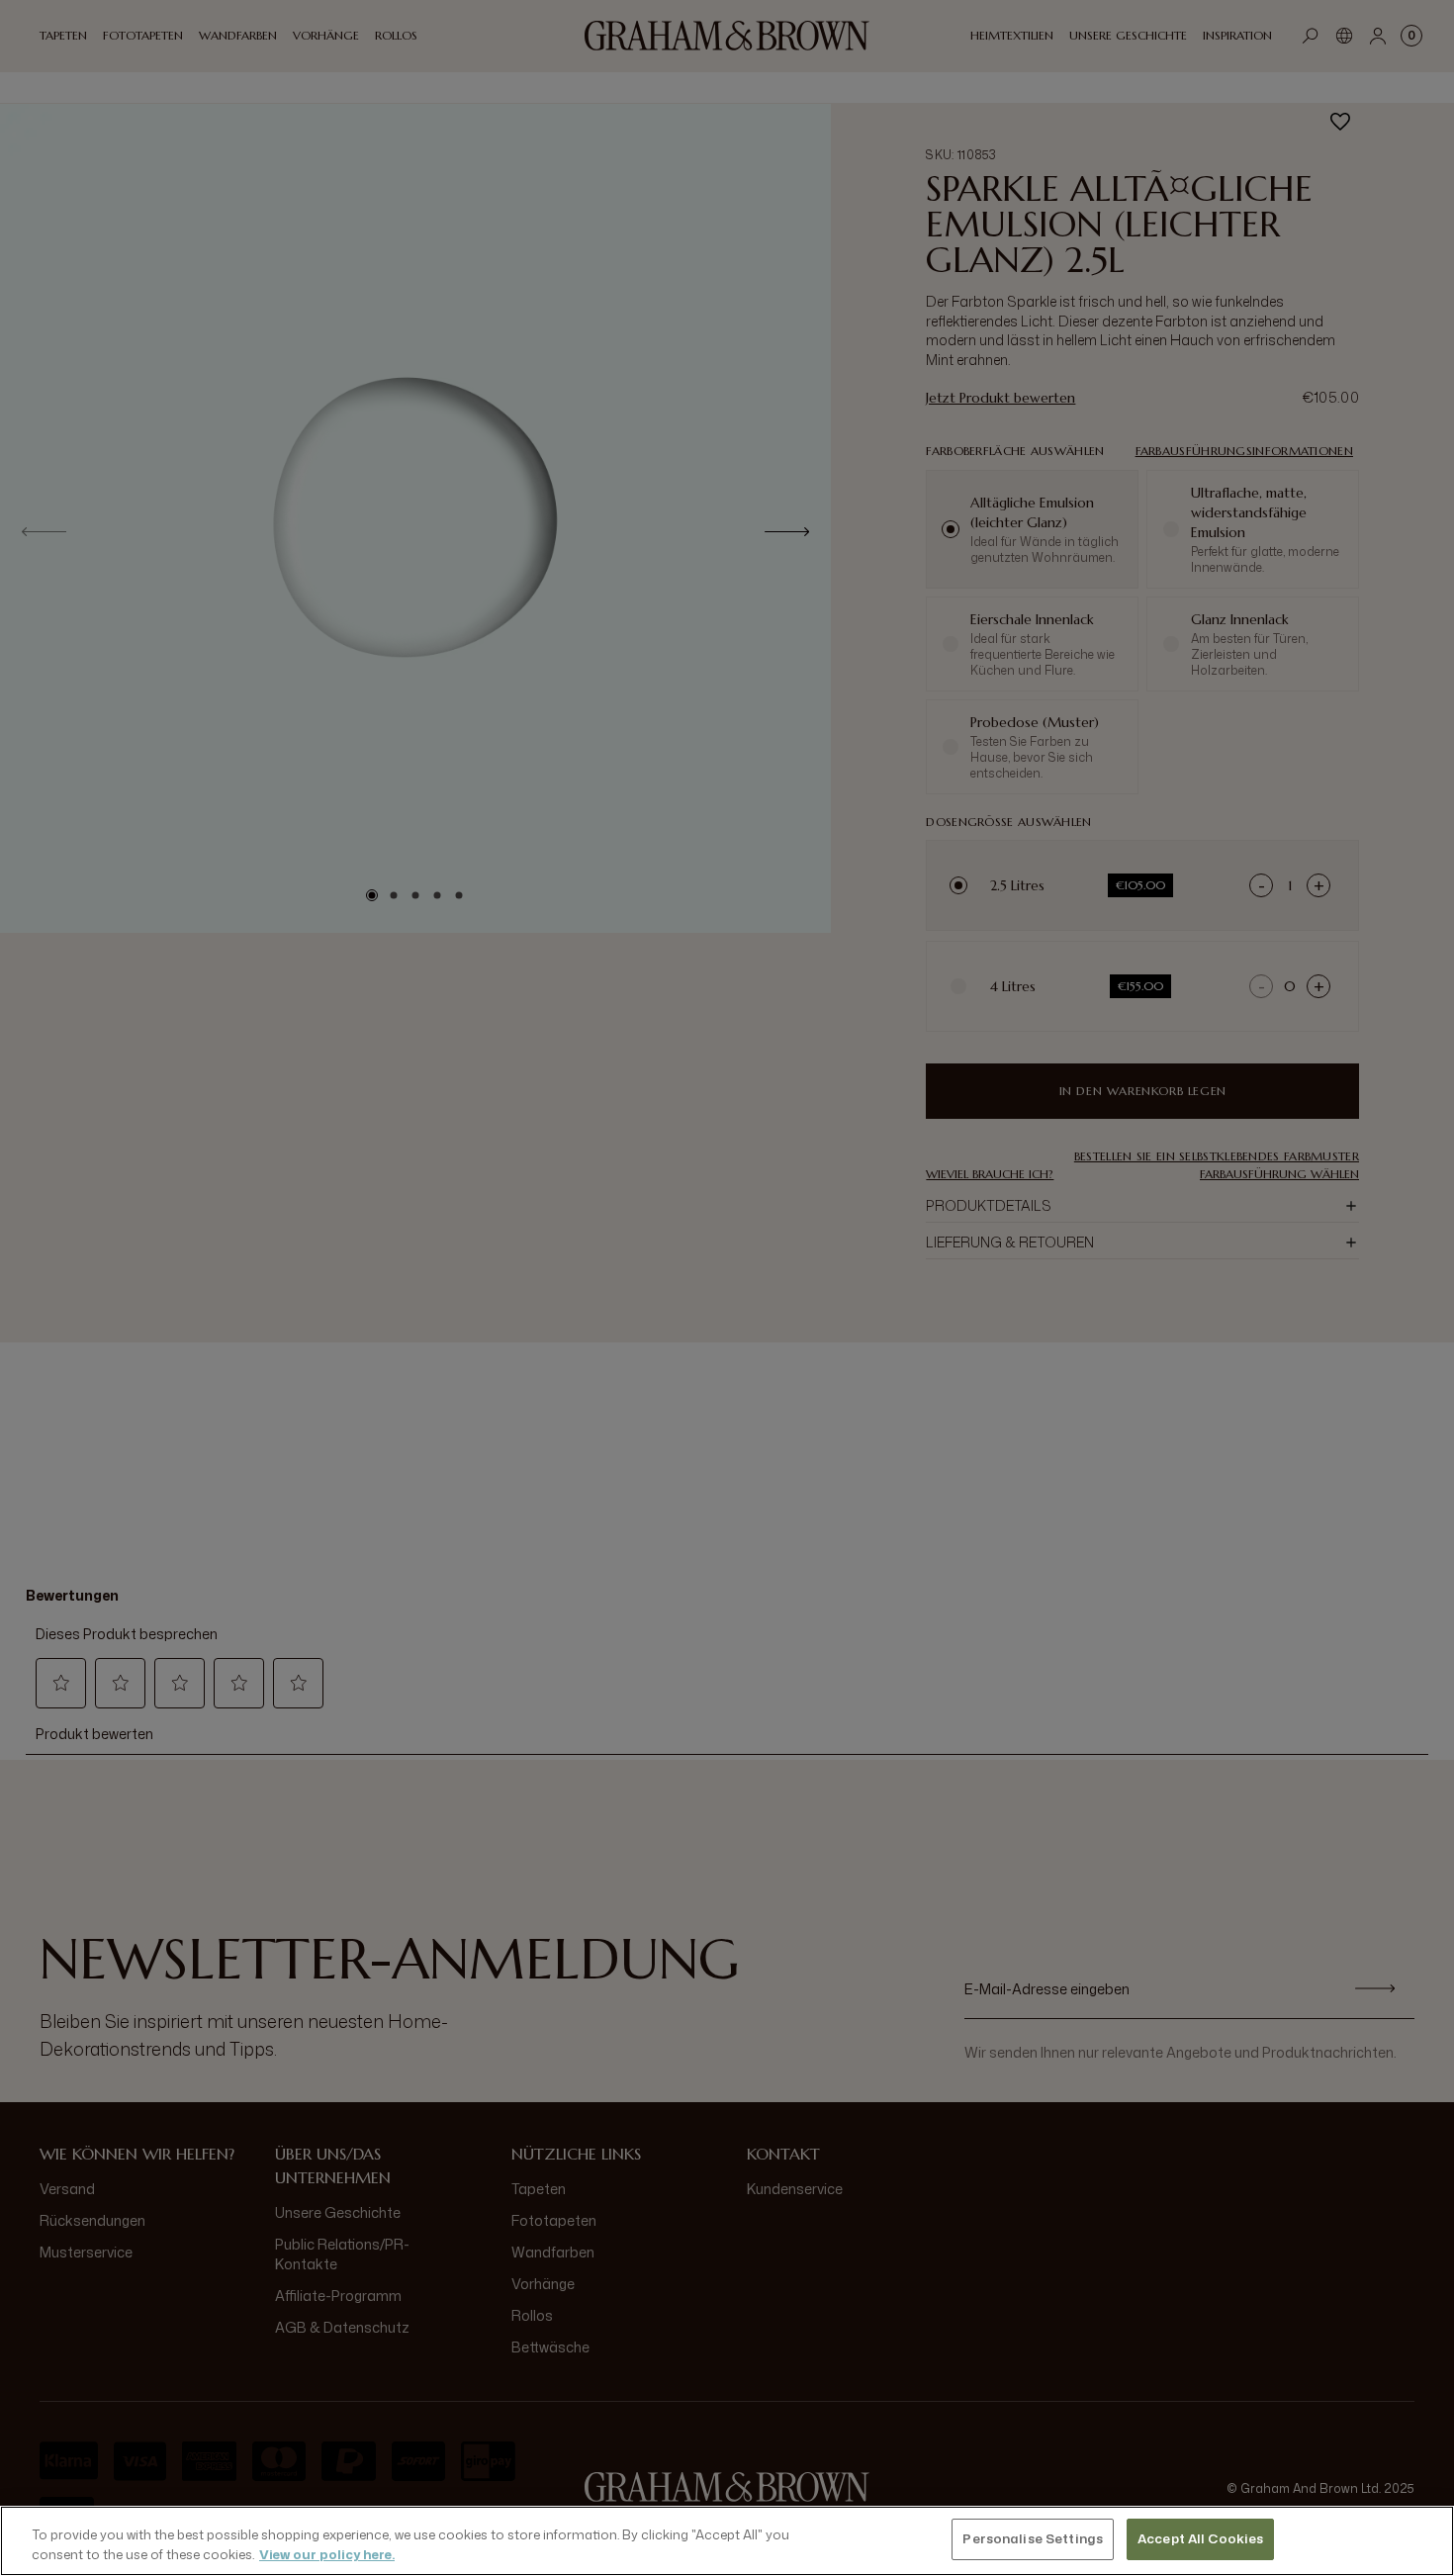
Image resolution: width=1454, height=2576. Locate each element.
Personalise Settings (1033, 2538)
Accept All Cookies (1200, 2538)
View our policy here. (327, 2554)
